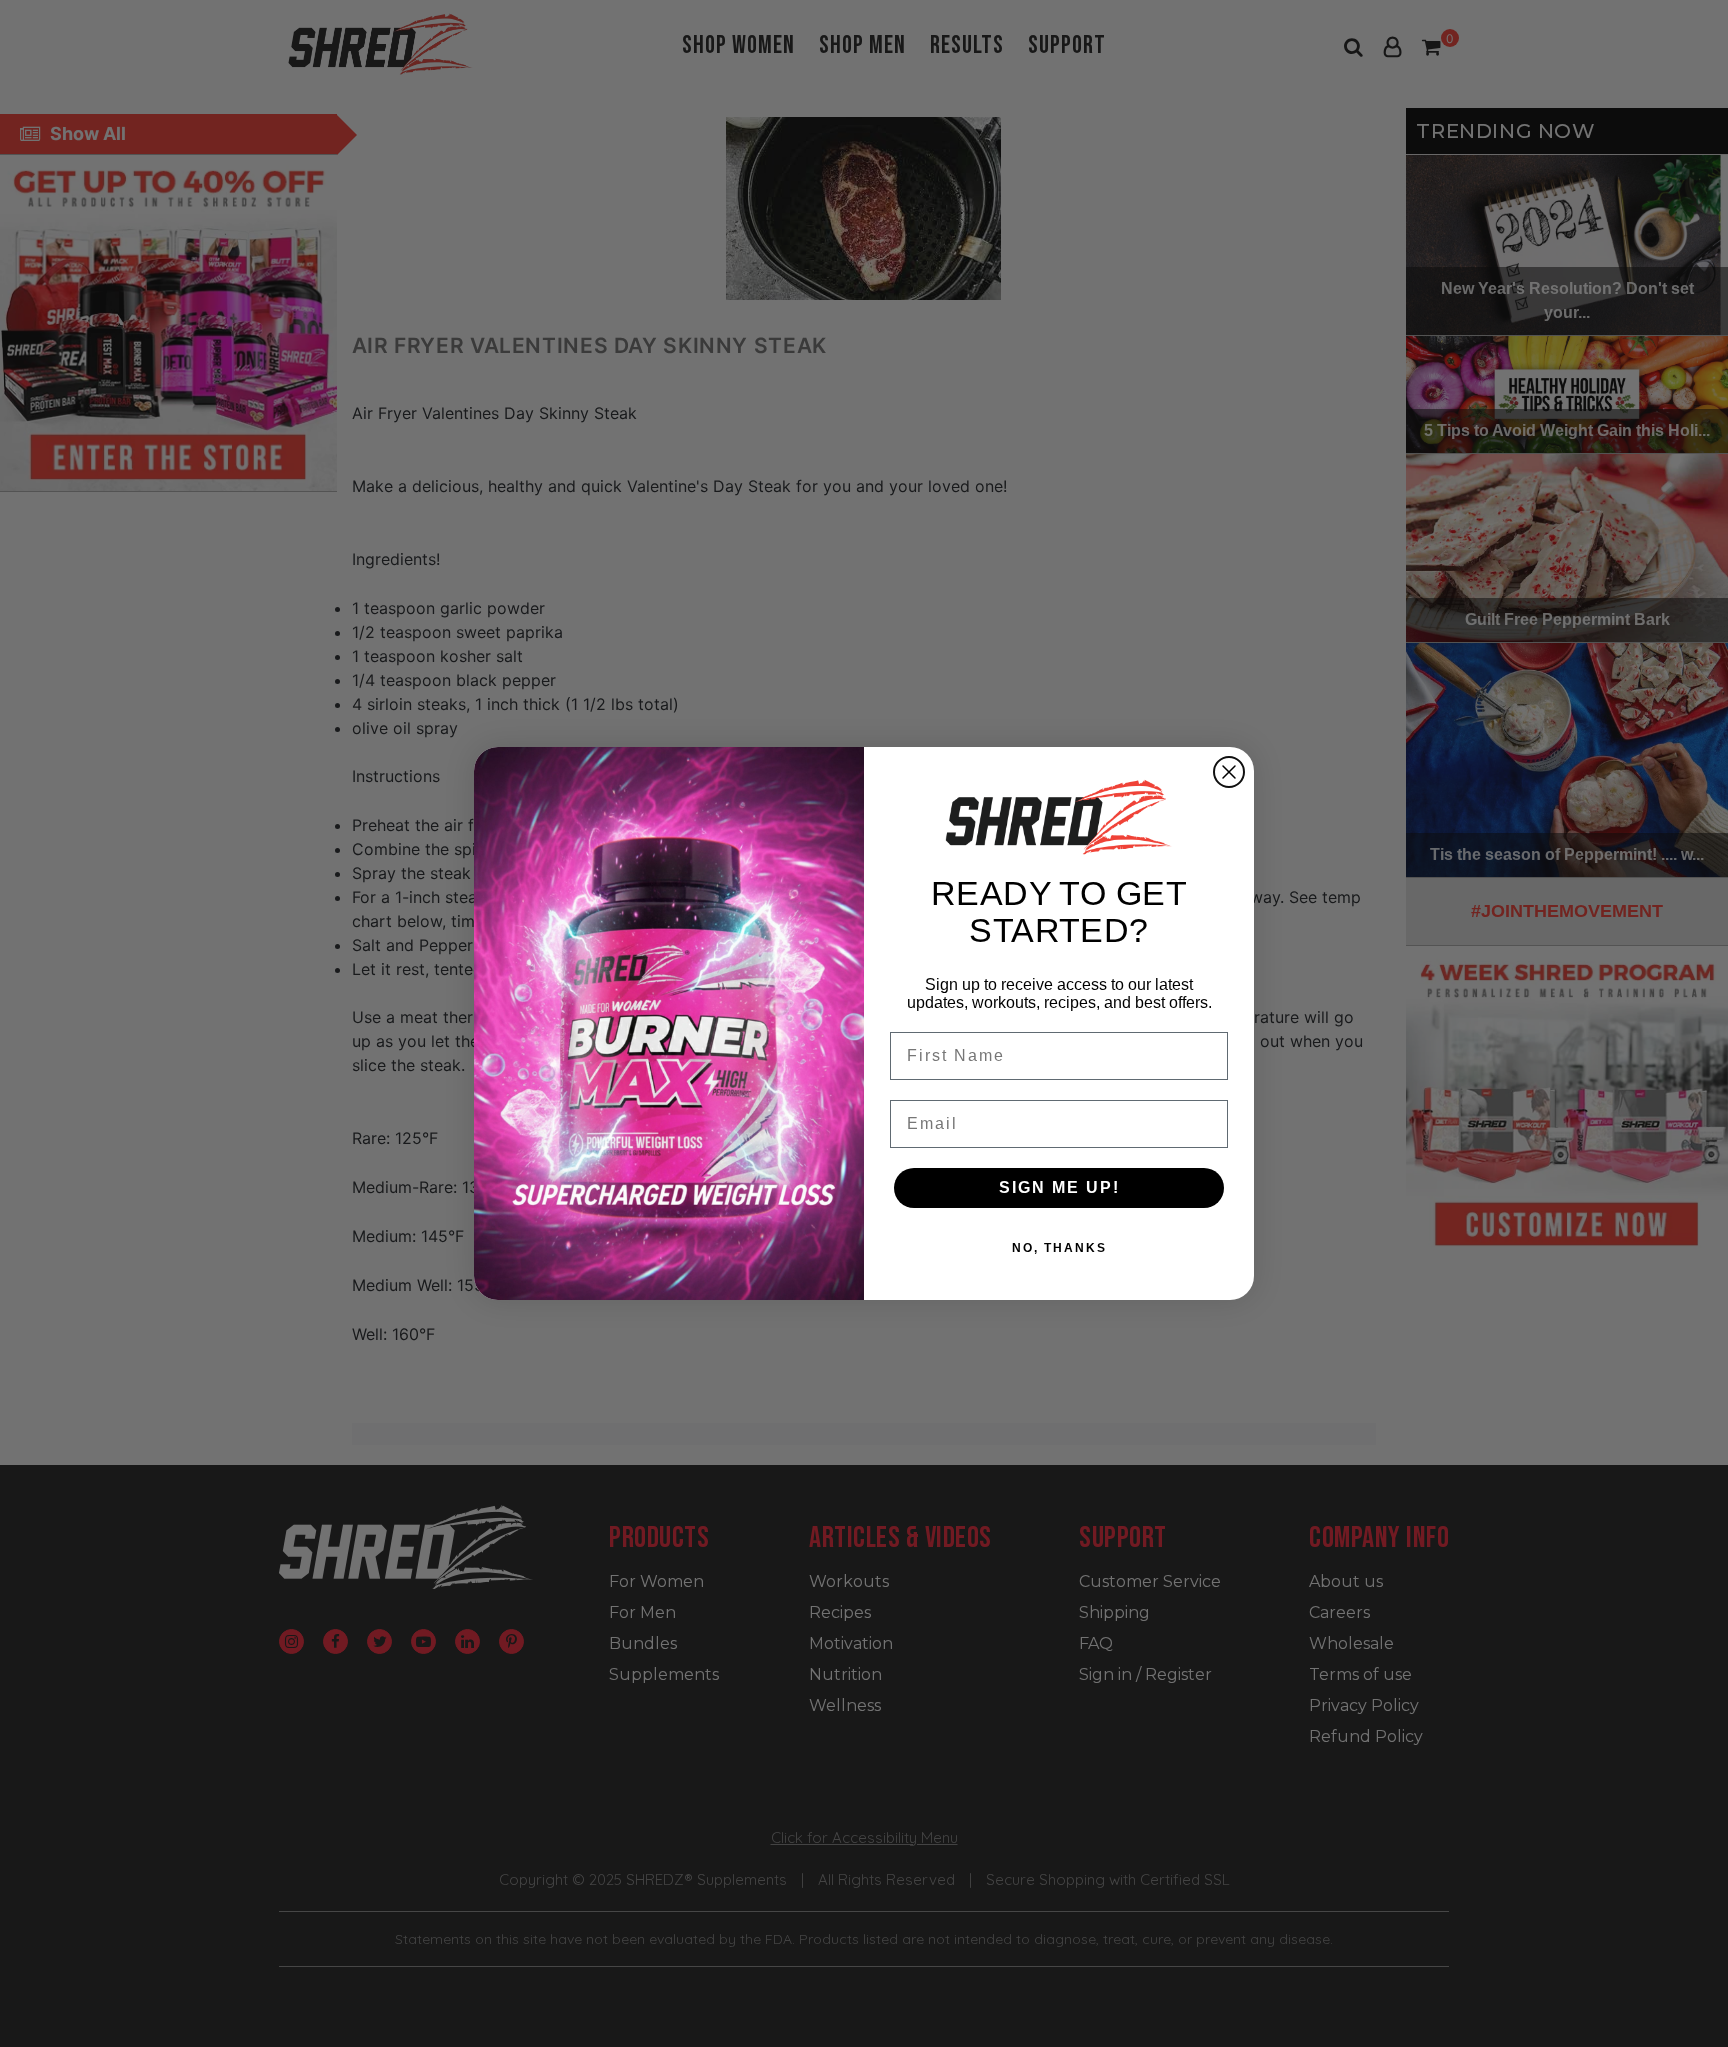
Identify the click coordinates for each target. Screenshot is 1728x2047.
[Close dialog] (1229, 772)
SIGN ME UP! (1059, 1187)
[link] (1059, 817)
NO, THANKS (1059, 1248)
